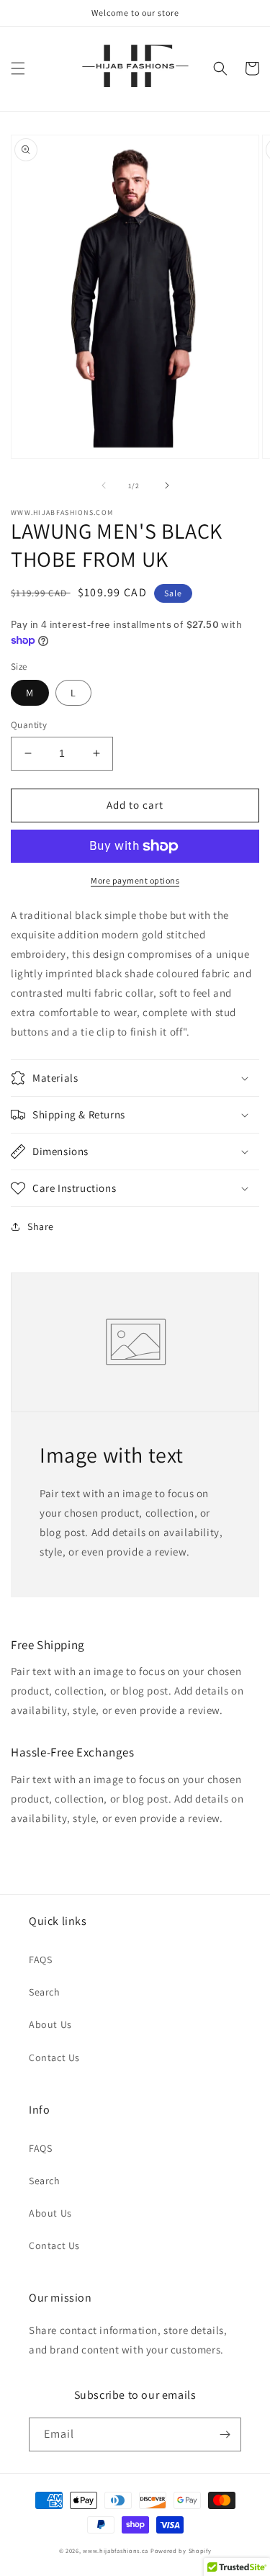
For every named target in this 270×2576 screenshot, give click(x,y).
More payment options (135, 880)
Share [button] (41, 1226)
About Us (50, 2024)
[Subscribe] (225, 2434)
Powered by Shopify (181, 2550)
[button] (18, 68)
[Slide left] (104, 485)
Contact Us (54, 2057)
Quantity (29, 725)
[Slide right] (167, 485)
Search (45, 1992)
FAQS (40, 1960)
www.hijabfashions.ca (116, 2550)
